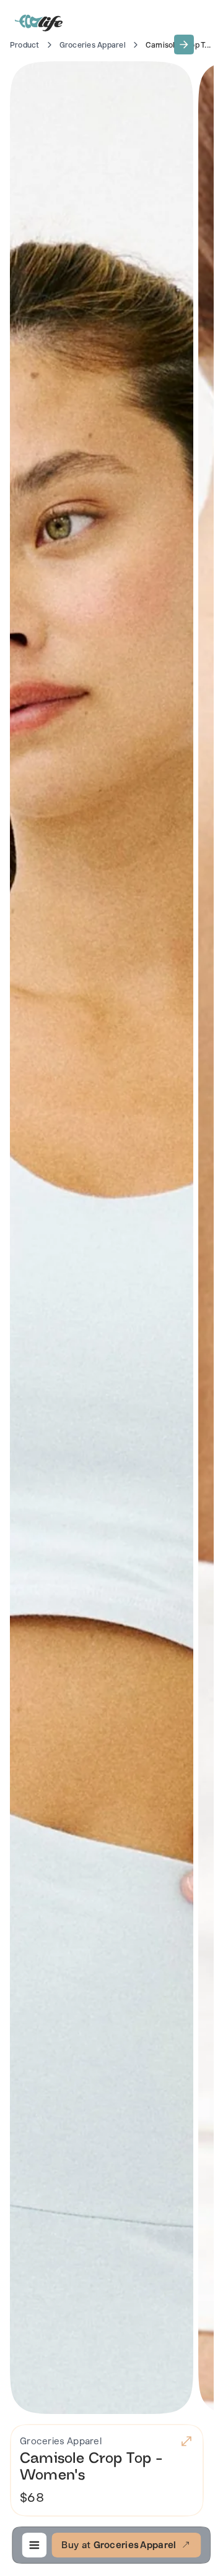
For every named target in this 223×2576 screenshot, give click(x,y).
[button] (184, 45)
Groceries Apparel (93, 45)
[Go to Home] (40, 22)
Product (25, 45)
